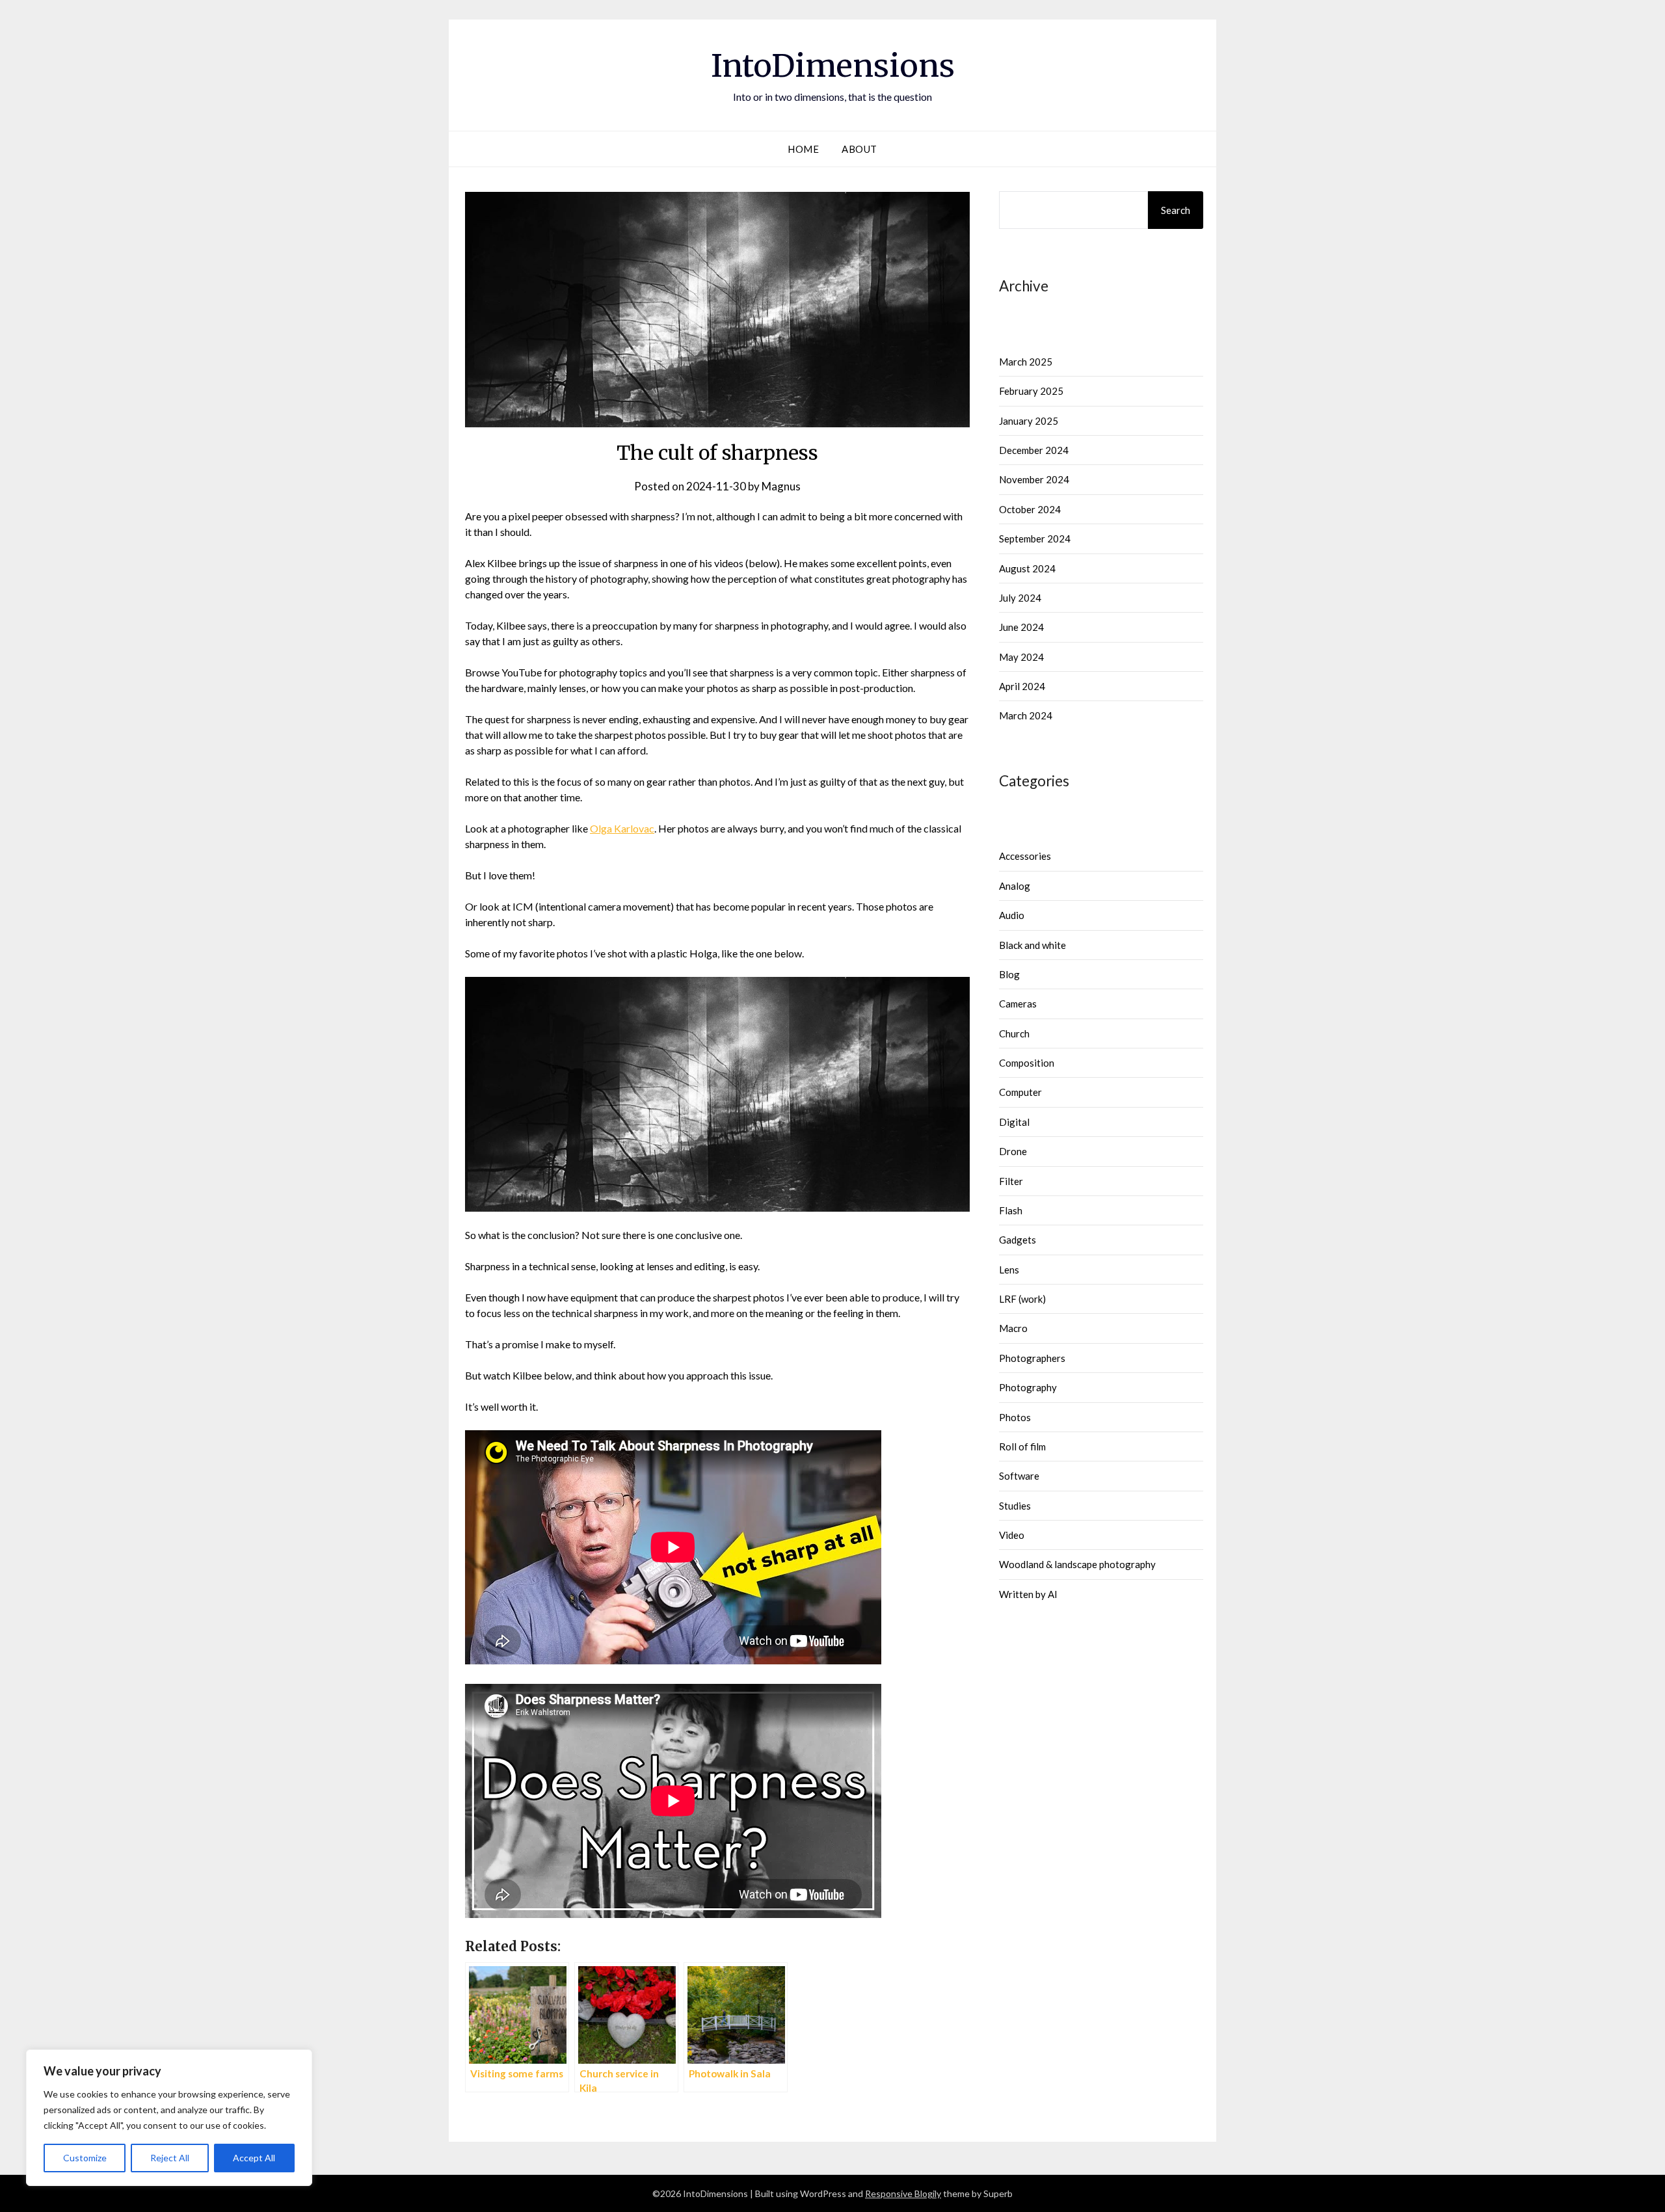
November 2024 (1034, 479)
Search (1176, 210)
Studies (1015, 1506)
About (859, 149)
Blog (1009, 974)
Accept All (254, 2158)
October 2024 (1030, 509)
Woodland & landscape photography (1077, 1564)
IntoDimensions (833, 66)
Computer (1020, 1092)
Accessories (1025, 856)
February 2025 (1031, 391)
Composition (1027, 1063)
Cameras (1018, 1004)
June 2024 (1021, 627)
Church (1014, 1033)
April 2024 (1022, 686)
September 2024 (1035, 539)
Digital (1014, 1122)
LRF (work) (1022, 1299)
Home (803, 149)
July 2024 (1020, 598)
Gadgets (1018, 1240)
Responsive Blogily (903, 2193)
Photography (1028, 1387)
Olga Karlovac (622, 828)
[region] (169, 2118)
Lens (1009, 1270)
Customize (85, 2158)
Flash (1011, 1210)
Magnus (781, 486)
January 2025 (1029, 421)
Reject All (170, 2158)
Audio (1012, 915)
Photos (1015, 1417)
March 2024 (1026, 715)
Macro (1013, 1328)
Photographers (1032, 1358)
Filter (1011, 1181)
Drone (1013, 1151)
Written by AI (1028, 1594)
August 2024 (1027, 568)
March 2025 (1026, 362)
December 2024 (1034, 450)
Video (1012, 1535)
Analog (1015, 886)
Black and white (1032, 945)
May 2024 (1021, 657)
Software (1019, 1476)
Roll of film (1022, 1446)
